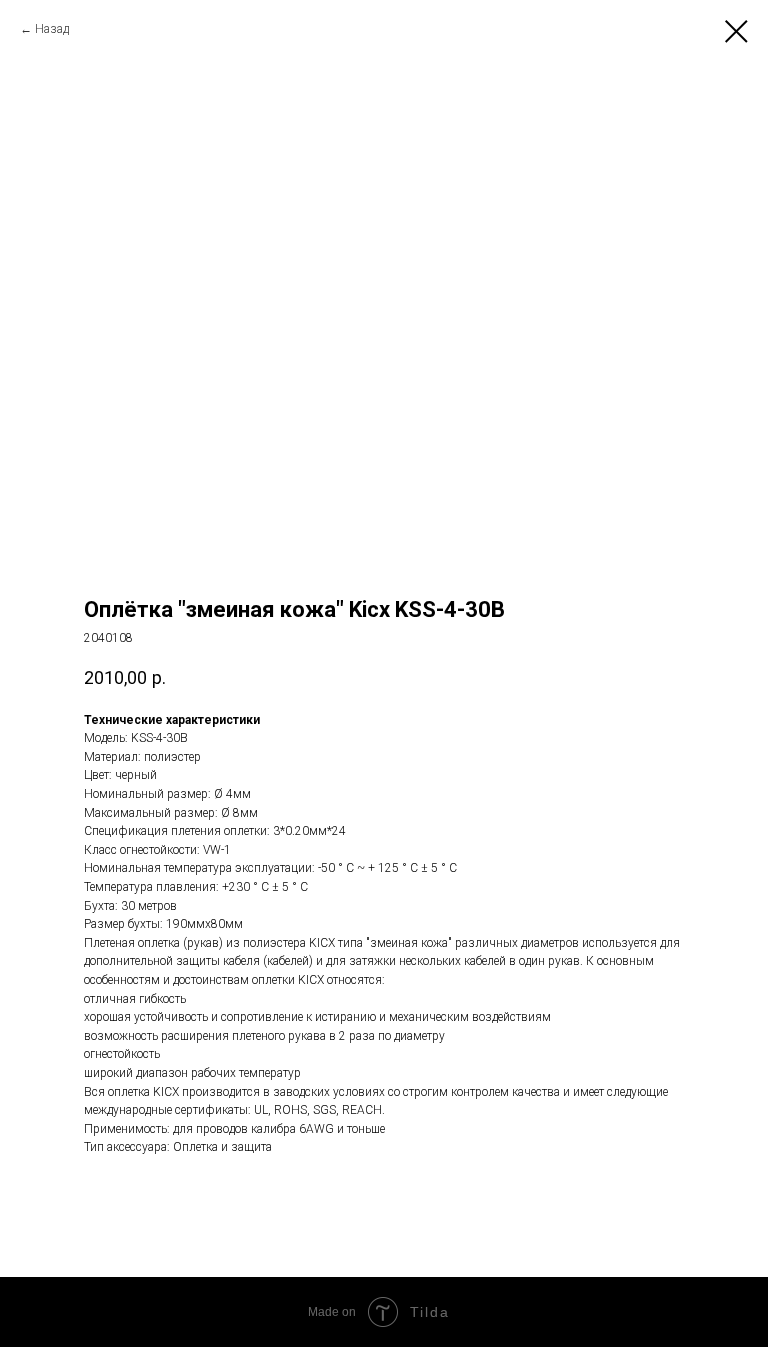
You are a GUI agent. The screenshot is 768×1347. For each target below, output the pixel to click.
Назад (52, 29)
